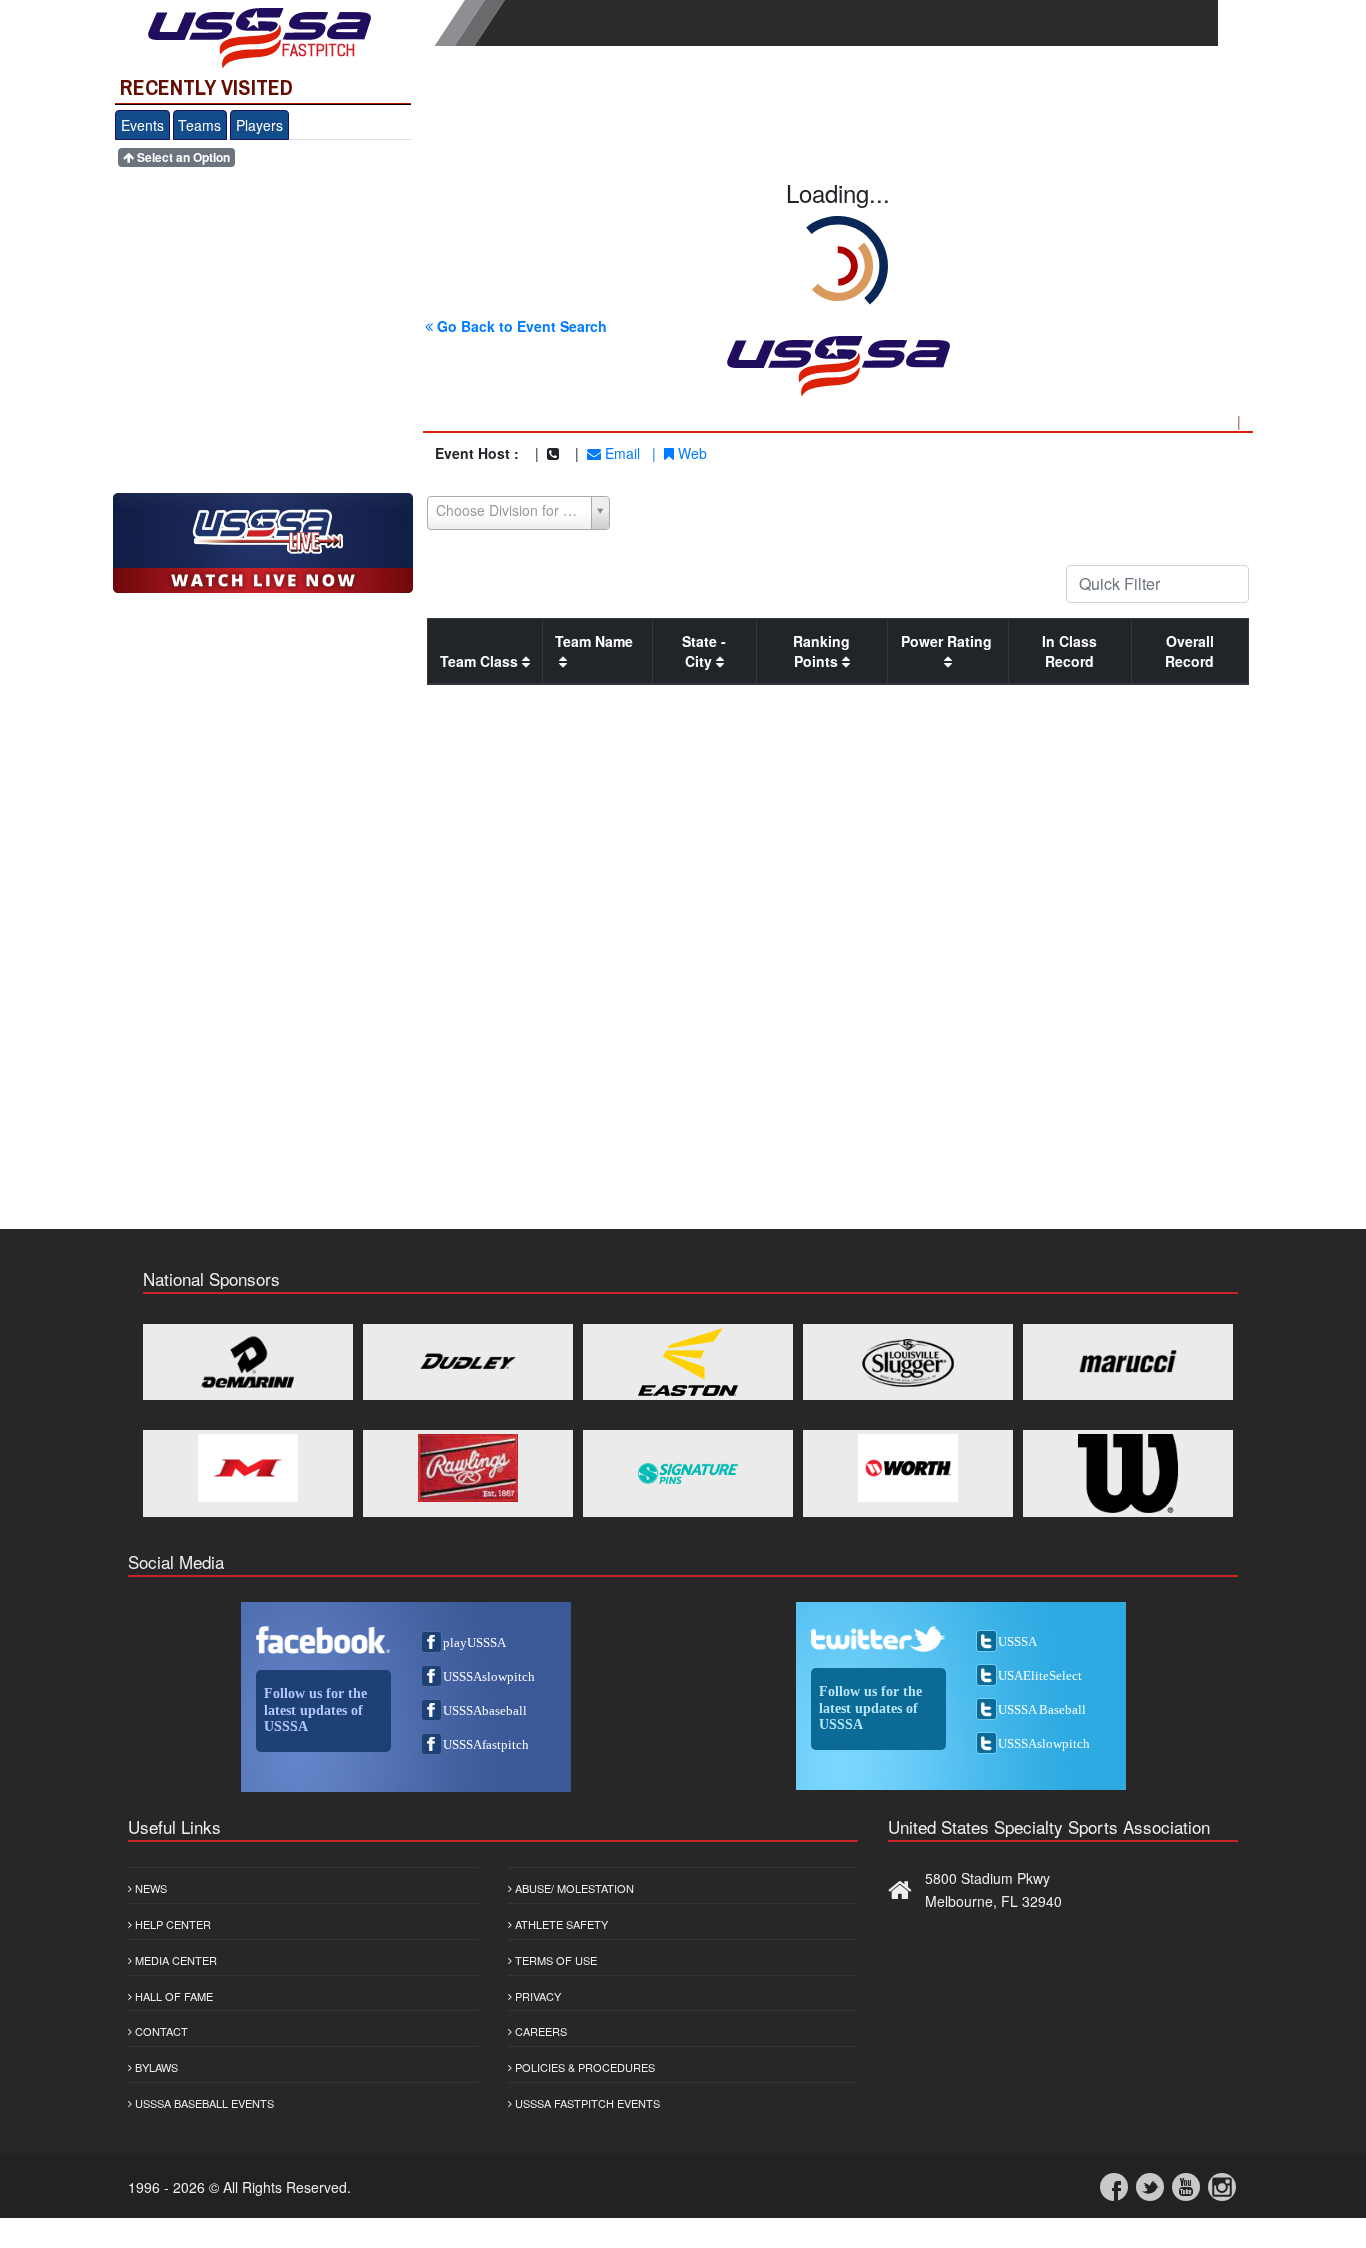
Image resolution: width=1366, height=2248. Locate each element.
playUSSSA (474, 1642)
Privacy (536, 1996)
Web (690, 453)
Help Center (171, 1924)
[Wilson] (1128, 1473)
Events (142, 125)
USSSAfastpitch (486, 1744)
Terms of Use (554, 1960)
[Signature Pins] (688, 1473)
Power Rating (948, 641)
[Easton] (688, 1362)
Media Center (174, 1960)
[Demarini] (248, 1362)
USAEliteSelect (1040, 1675)
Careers (539, 2031)
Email (620, 453)
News (149, 1888)
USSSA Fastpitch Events (586, 2103)
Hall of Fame (172, 1996)
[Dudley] (468, 1362)
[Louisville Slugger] (908, 1362)
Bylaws (155, 2067)
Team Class (481, 661)
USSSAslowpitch (489, 1676)
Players (259, 125)
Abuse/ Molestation (573, 1888)
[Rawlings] (468, 1468)
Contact (160, 2031)
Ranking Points (821, 651)
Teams (199, 125)
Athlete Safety (560, 1924)
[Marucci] (1128, 1362)
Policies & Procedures (583, 2067)
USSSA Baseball (1042, 1709)
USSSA (1017, 1641)
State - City (704, 651)
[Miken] (248, 1468)
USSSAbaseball (485, 1710)
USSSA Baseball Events (203, 2103)
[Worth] (908, 1468)
